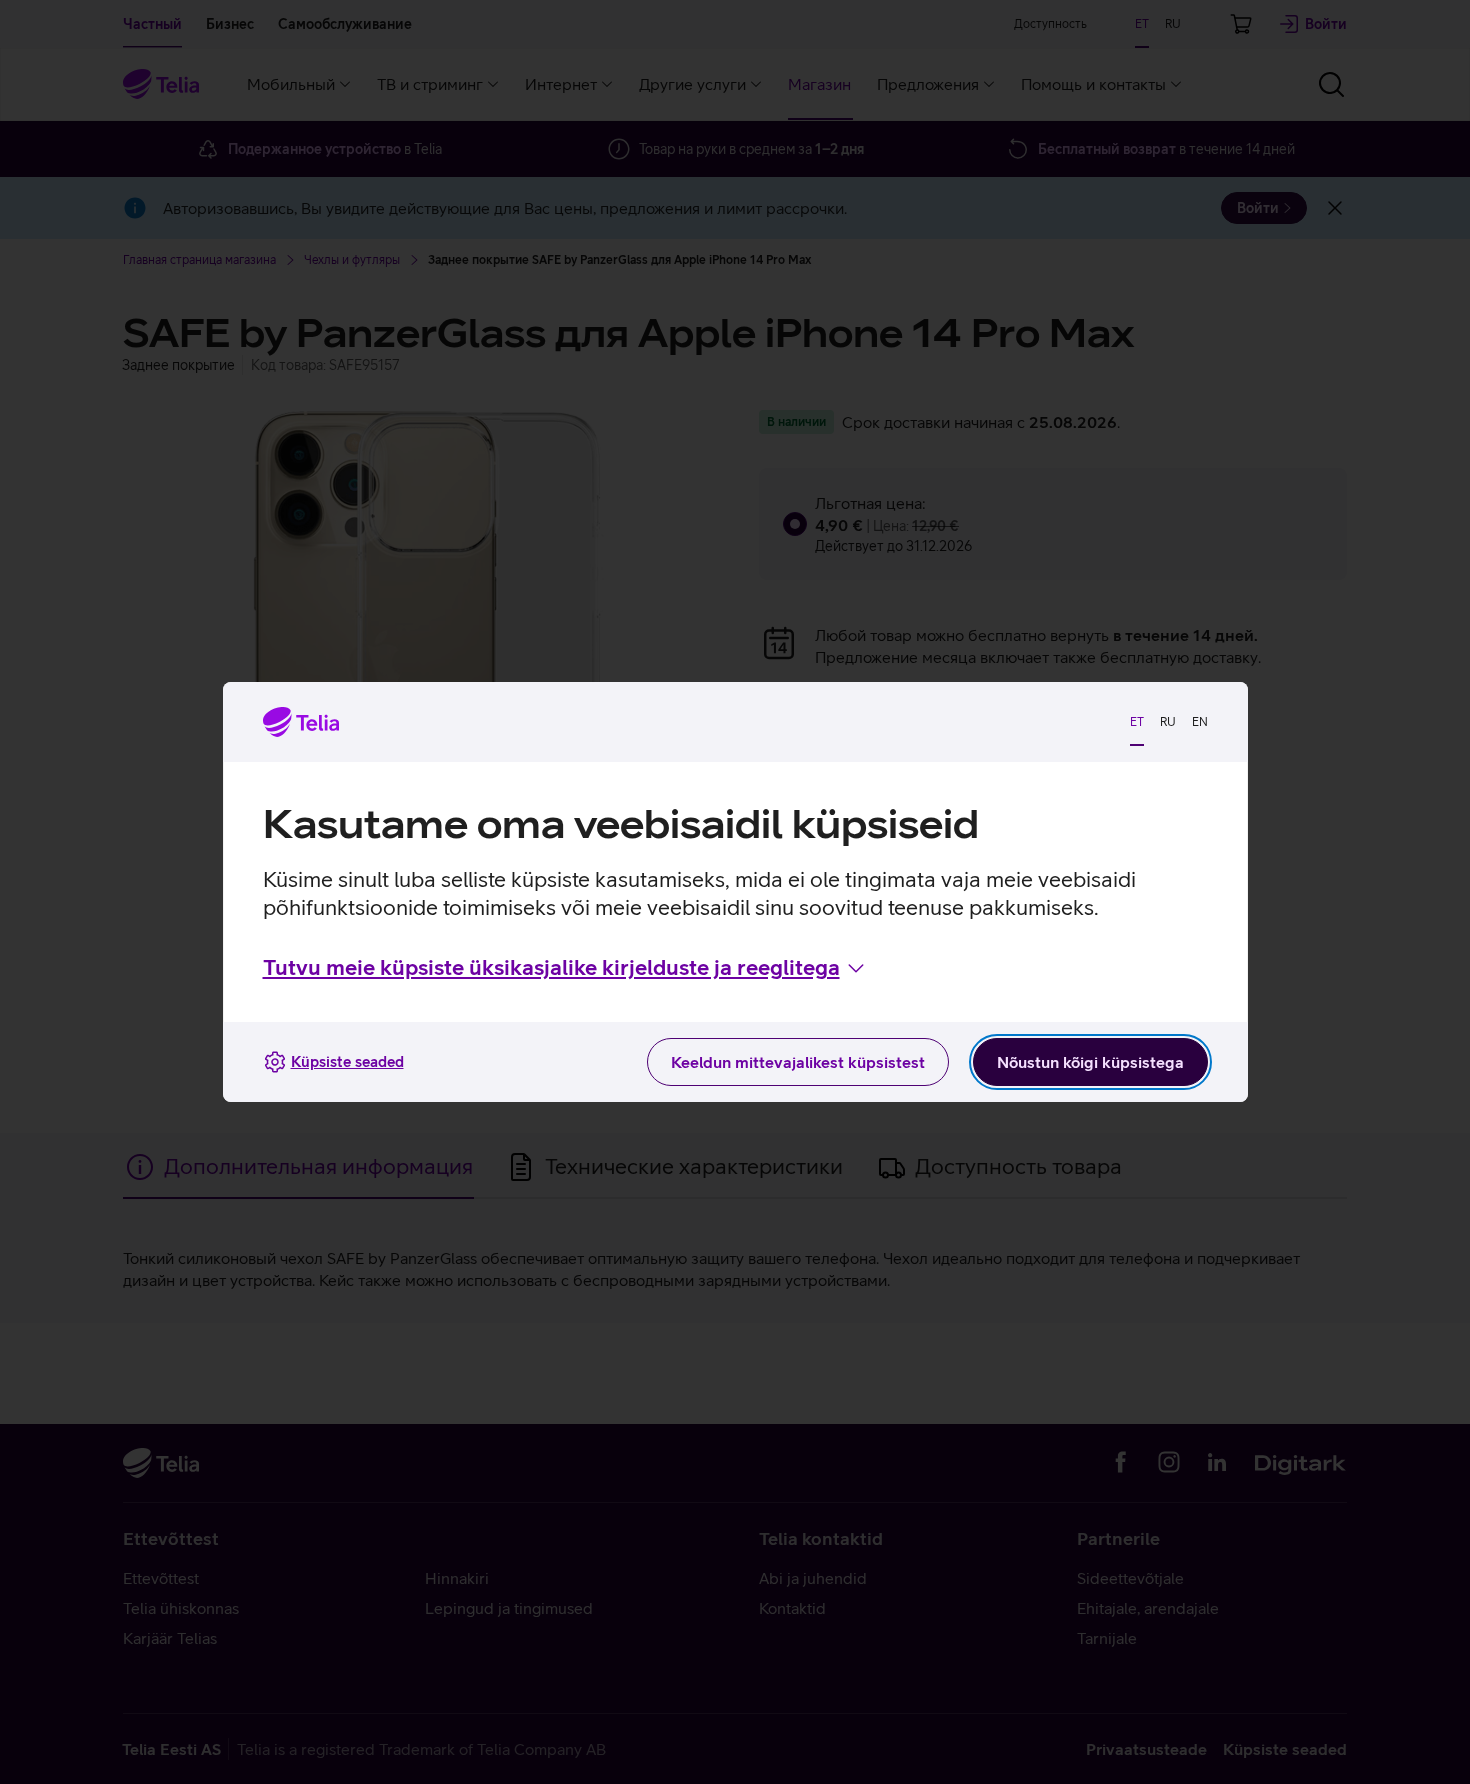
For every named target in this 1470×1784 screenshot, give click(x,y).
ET (1137, 722)
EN (1200, 722)
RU (1168, 722)
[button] (565, 968)
